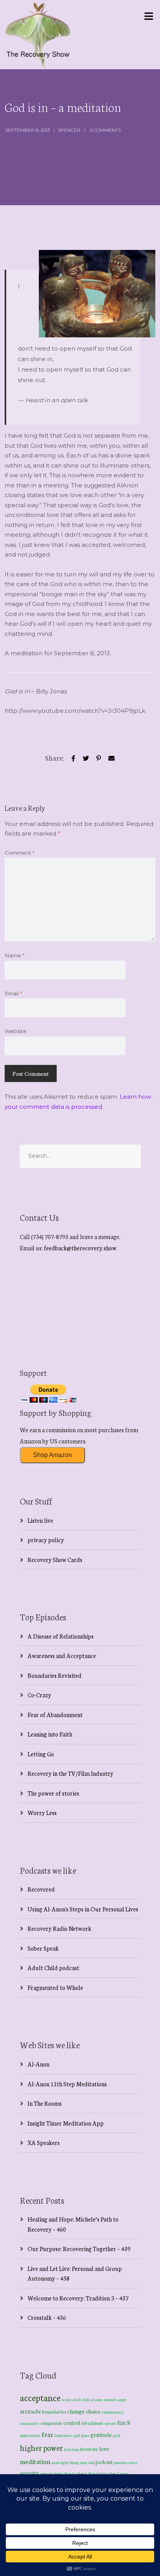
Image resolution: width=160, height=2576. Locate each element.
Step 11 (70, 2473)
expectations (30, 2435)
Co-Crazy (39, 1695)
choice (93, 2411)
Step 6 (104, 2473)
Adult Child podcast (53, 1968)
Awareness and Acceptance (62, 1655)
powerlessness (126, 2463)
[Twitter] (86, 757)
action (67, 2399)
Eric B (124, 2422)
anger (122, 2400)
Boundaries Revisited (55, 1675)
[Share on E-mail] (111, 757)
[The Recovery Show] (38, 35)
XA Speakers (44, 2142)
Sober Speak (43, 1948)
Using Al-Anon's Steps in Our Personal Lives (83, 1909)
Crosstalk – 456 (47, 2317)
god (77, 2435)
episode (110, 2423)
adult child (81, 2400)
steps (124, 2473)
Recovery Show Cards (55, 1559)
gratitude (101, 2435)
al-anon (97, 2400)
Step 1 (59, 2473)
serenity (29, 2473)
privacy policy (46, 1540)
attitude (30, 2411)
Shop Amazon (52, 1455)
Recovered (41, 1889)
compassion (51, 2423)
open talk (87, 2462)
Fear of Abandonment (55, 1715)
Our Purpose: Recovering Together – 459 (79, 2249)
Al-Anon (38, 2064)
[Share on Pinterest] (99, 757)
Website (16, 1031)
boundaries (54, 2411)
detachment (92, 2423)
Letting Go (41, 1754)
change (76, 2411)
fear (47, 2434)
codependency (113, 2412)
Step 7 (114, 2473)
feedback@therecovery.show (80, 1248)
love (104, 2449)
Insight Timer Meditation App (66, 2123)
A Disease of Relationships (61, 1636)
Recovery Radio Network (59, 1928)
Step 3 (82, 2473)
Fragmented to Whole (55, 1987)
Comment (20, 853)
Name (15, 955)
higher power (41, 2447)
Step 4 (93, 2473)
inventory (89, 2449)
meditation (35, 2461)
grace (85, 2435)
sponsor (46, 2473)
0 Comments (105, 130)
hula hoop (71, 2449)
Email (13, 993)
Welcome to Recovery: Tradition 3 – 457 (78, 2298)
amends (110, 2400)
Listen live (40, 1520)
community (30, 2423)
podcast (104, 2462)
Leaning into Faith (50, 1734)
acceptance (40, 2397)
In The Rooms (45, 2103)
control (72, 2423)
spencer (69, 130)
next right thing (65, 2462)
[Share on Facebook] (73, 757)
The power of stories (53, 1793)
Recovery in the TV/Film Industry (70, 1773)
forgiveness (64, 2435)
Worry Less (42, 1812)
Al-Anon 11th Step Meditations (67, 2084)
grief (117, 2435)
